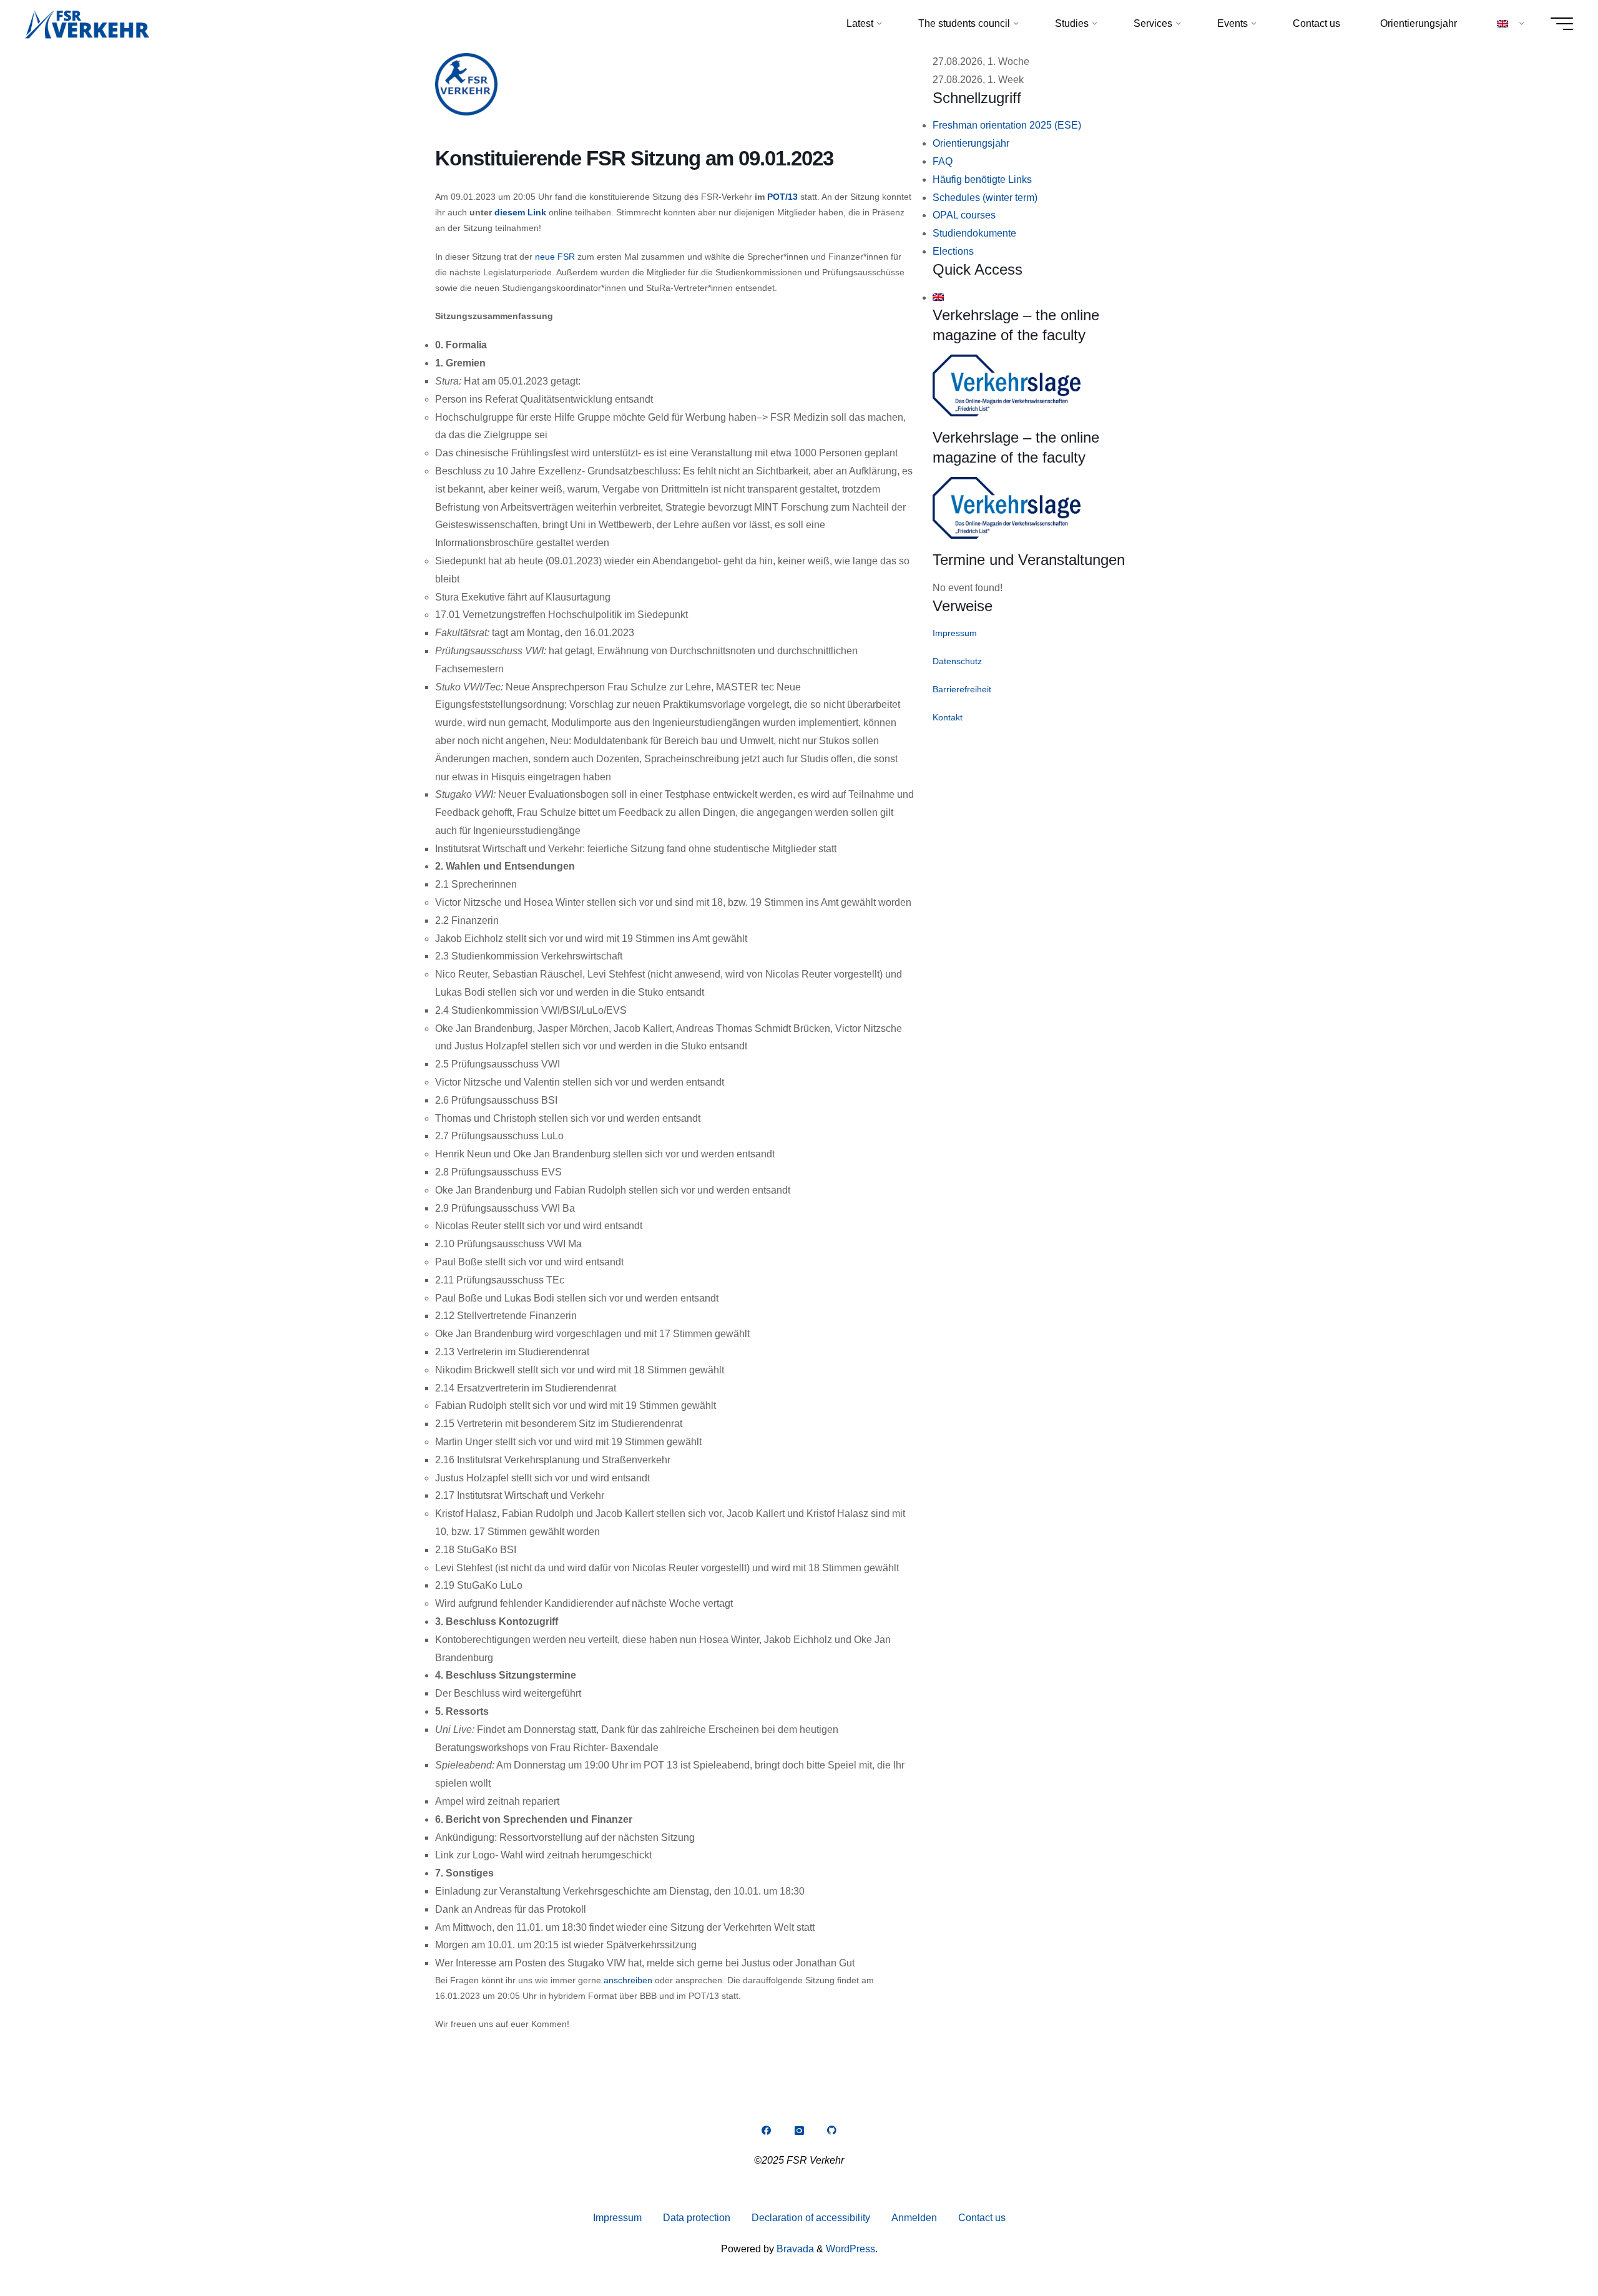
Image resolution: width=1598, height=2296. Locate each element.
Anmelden (914, 2218)
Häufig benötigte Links (982, 179)
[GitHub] (832, 2131)
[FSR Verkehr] (87, 23)
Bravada (794, 2249)
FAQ (943, 161)
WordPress (850, 2249)
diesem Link (520, 212)
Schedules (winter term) (985, 198)
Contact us (982, 2218)
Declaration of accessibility (811, 2218)
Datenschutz (957, 661)
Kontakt (948, 717)
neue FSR (555, 257)
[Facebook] (766, 2131)
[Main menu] (1562, 24)
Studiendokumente (974, 233)
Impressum (955, 633)
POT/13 (782, 197)
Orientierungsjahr (971, 143)
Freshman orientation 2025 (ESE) (1007, 125)
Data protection (697, 2218)
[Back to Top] (1549, 2247)
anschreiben (628, 1980)
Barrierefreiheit (962, 689)
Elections (953, 251)
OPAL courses (964, 215)
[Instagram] (799, 2131)
